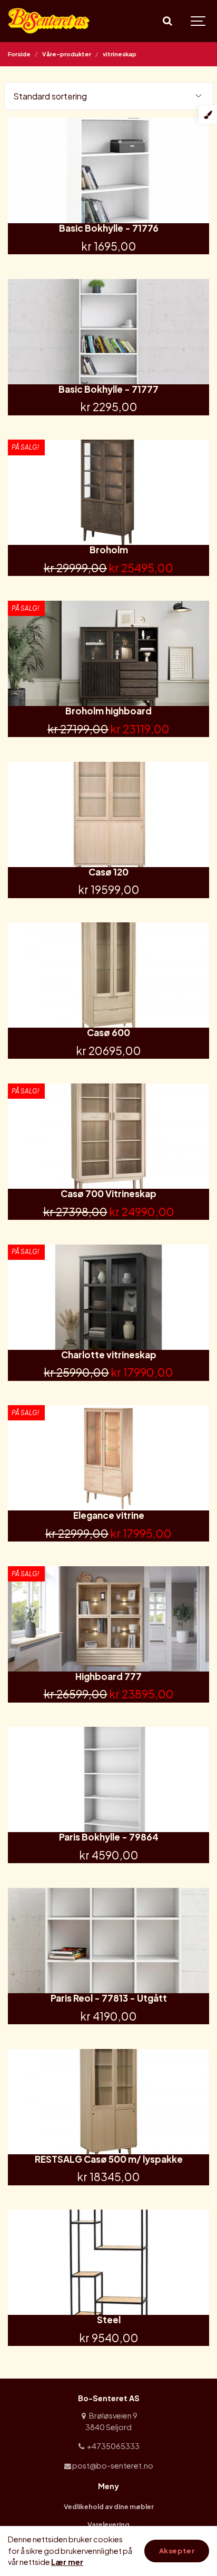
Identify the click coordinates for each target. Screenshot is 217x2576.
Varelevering (108, 2524)
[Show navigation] (199, 21)
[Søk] (167, 21)
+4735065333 (112, 2446)
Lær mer (67, 2562)
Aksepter (177, 2551)
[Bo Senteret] (50, 21)
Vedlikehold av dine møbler (109, 2507)
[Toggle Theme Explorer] (208, 115)
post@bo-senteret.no (112, 2465)
